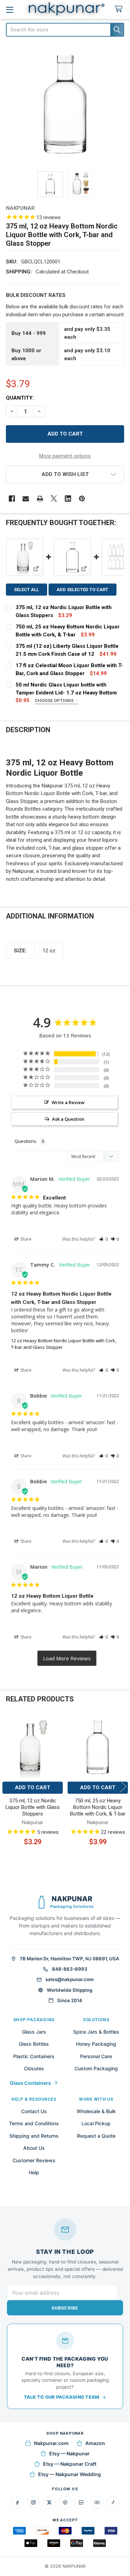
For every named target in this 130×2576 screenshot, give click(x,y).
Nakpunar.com (51, 2443)
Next (123, 1787)
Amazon (95, 2443)
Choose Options (55, 701)
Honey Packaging (96, 2044)
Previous (7, 1787)
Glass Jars (34, 2032)
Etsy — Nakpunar (70, 2453)
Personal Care (96, 2056)
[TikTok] (113, 2502)
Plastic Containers (34, 2056)
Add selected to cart (82, 590)
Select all (26, 590)
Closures (34, 2068)
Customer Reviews (34, 2160)
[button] (65, 474)
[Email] (26, 499)
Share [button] (25, 1239)
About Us (34, 2148)
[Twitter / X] (49, 2502)
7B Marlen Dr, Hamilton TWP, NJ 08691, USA (70, 1959)
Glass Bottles (34, 2044)
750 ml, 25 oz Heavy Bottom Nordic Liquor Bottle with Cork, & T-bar (98, 1807)
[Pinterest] (82, 499)
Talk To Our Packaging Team (62, 2397)
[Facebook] (12, 499)
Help (34, 2172)
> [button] (67, 1658)
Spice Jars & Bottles (96, 2032)
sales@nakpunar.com (70, 1979)
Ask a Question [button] (68, 1119)
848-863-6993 (70, 1969)
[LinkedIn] (81, 2502)
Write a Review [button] (68, 1102)
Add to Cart (33, 1788)
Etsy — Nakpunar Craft (70, 2464)
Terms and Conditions (34, 2123)
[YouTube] (97, 2502)
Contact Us (34, 2111)
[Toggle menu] (10, 10)
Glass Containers (30, 2083)
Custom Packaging (96, 2068)
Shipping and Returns (34, 2136)
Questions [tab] (25, 1141)
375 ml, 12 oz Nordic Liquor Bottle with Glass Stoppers (33, 1807)
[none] (65, 105)
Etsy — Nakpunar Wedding (70, 2474)
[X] (54, 499)
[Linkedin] (68, 499)
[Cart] (120, 9)
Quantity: (20, 398)
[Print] (40, 499)
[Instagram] (33, 2502)
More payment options (65, 456)
